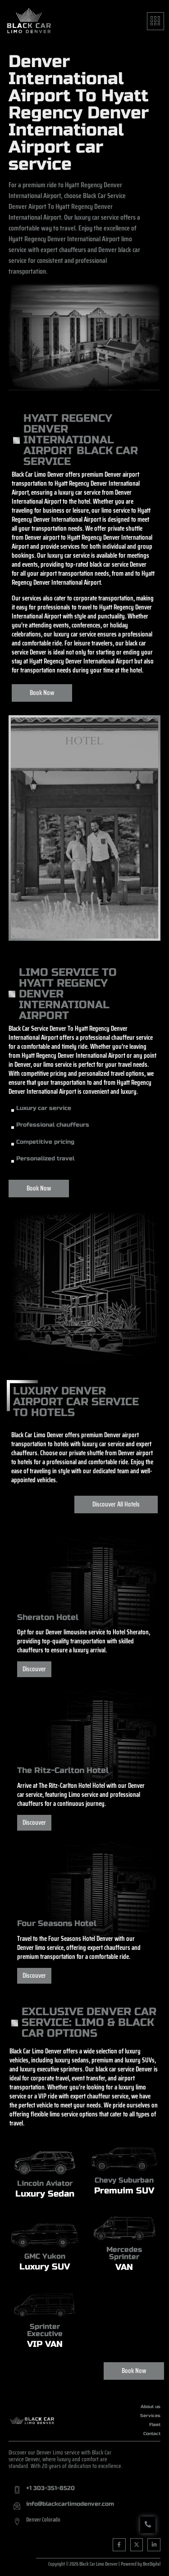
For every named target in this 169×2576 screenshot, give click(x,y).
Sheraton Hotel (48, 1617)
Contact (152, 2434)
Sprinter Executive (45, 2330)
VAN (124, 2267)
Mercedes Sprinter (124, 2253)
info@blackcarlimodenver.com (70, 2504)
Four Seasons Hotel (57, 1923)
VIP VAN (45, 2344)
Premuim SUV (124, 2190)
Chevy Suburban (124, 2180)
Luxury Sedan (45, 2194)
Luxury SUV (45, 2267)
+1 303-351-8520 (50, 2488)
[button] (155, 21)
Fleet (155, 2425)
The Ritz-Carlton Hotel (63, 1770)
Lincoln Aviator (45, 2183)
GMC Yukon (45, 2256)
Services (150, 2416)
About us (151, 2407)
